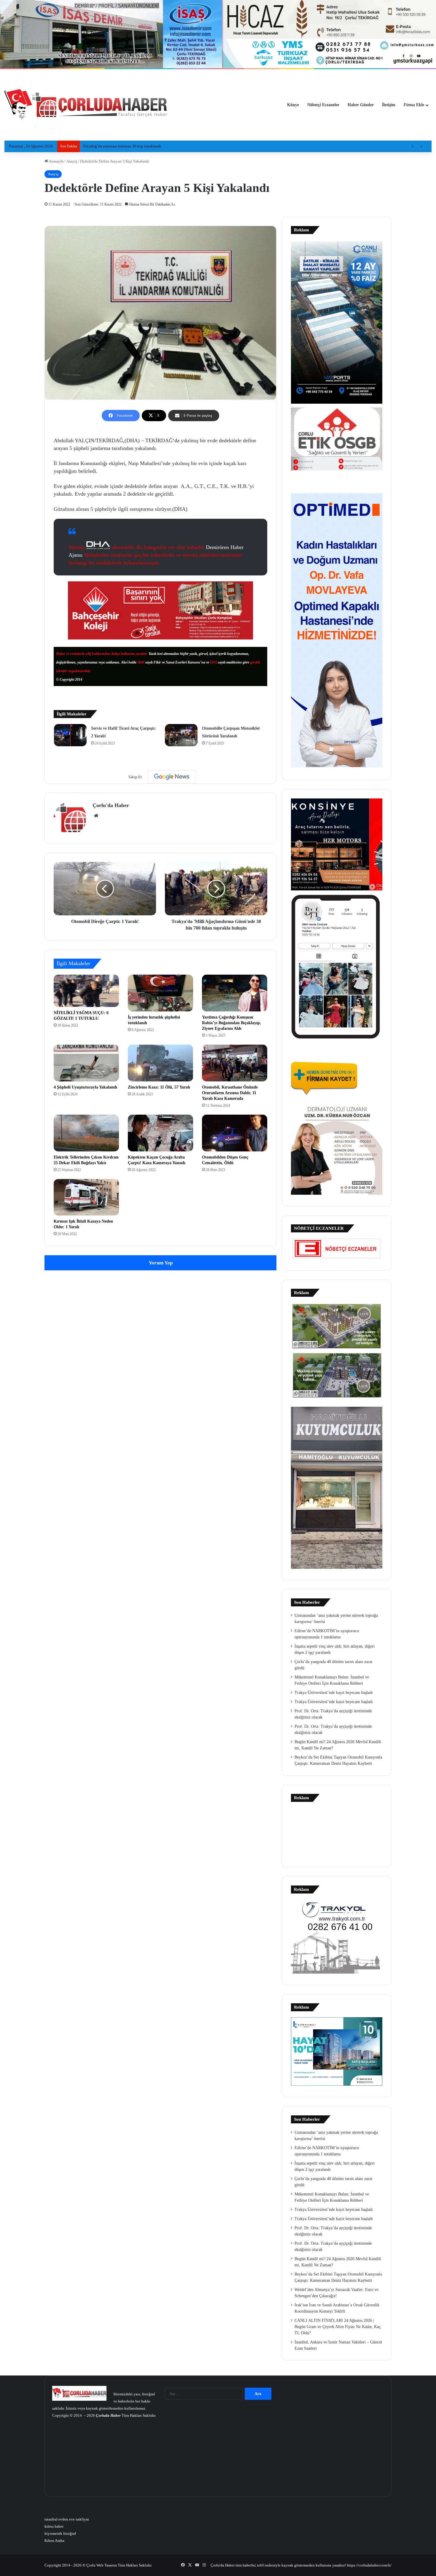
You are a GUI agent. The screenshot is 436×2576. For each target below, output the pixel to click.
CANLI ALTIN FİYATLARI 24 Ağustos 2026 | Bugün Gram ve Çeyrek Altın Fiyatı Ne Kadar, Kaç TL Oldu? (338, 2327)
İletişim (389, 105)
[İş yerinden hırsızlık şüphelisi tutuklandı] (160, 993)
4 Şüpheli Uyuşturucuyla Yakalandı (85, 1087)
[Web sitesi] (96, 816)
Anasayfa (56, 161)
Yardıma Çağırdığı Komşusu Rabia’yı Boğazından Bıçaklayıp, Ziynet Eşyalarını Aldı (231, 1023)
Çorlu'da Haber (111, 805)
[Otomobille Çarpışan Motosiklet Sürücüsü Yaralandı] (181, 735)
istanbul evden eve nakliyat (67, 2519)
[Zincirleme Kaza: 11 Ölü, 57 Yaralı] (160, 1063)
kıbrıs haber (54, 2526)
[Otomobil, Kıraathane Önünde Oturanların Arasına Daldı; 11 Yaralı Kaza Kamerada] (235, 1063)
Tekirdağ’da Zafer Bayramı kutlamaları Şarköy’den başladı (130, 146)
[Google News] (172, 777)
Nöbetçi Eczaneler (323, 105)
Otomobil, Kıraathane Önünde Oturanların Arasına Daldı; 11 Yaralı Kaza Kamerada (230, 1093)
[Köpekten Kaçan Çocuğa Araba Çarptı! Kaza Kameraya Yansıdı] (160, 1133)
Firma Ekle (414, 105)
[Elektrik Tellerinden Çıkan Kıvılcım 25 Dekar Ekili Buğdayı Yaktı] (86, 1133)
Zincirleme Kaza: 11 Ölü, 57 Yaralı (159, 1087)
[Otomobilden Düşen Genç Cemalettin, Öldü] (235, 1133)
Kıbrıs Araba (54, 2541)
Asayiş (72, 161)
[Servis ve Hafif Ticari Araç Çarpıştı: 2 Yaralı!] (70, 735)
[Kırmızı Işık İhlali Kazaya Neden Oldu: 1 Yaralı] (86, 1197)
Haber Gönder (361, 105)
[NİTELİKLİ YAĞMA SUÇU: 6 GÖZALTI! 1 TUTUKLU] (86, 991)
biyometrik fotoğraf (60, 2533)
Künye (293, 105)
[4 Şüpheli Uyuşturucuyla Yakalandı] (86, 1063)
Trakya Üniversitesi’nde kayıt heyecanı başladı (334, 1693)
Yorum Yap (161, 1263)
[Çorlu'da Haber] (86, 105)
